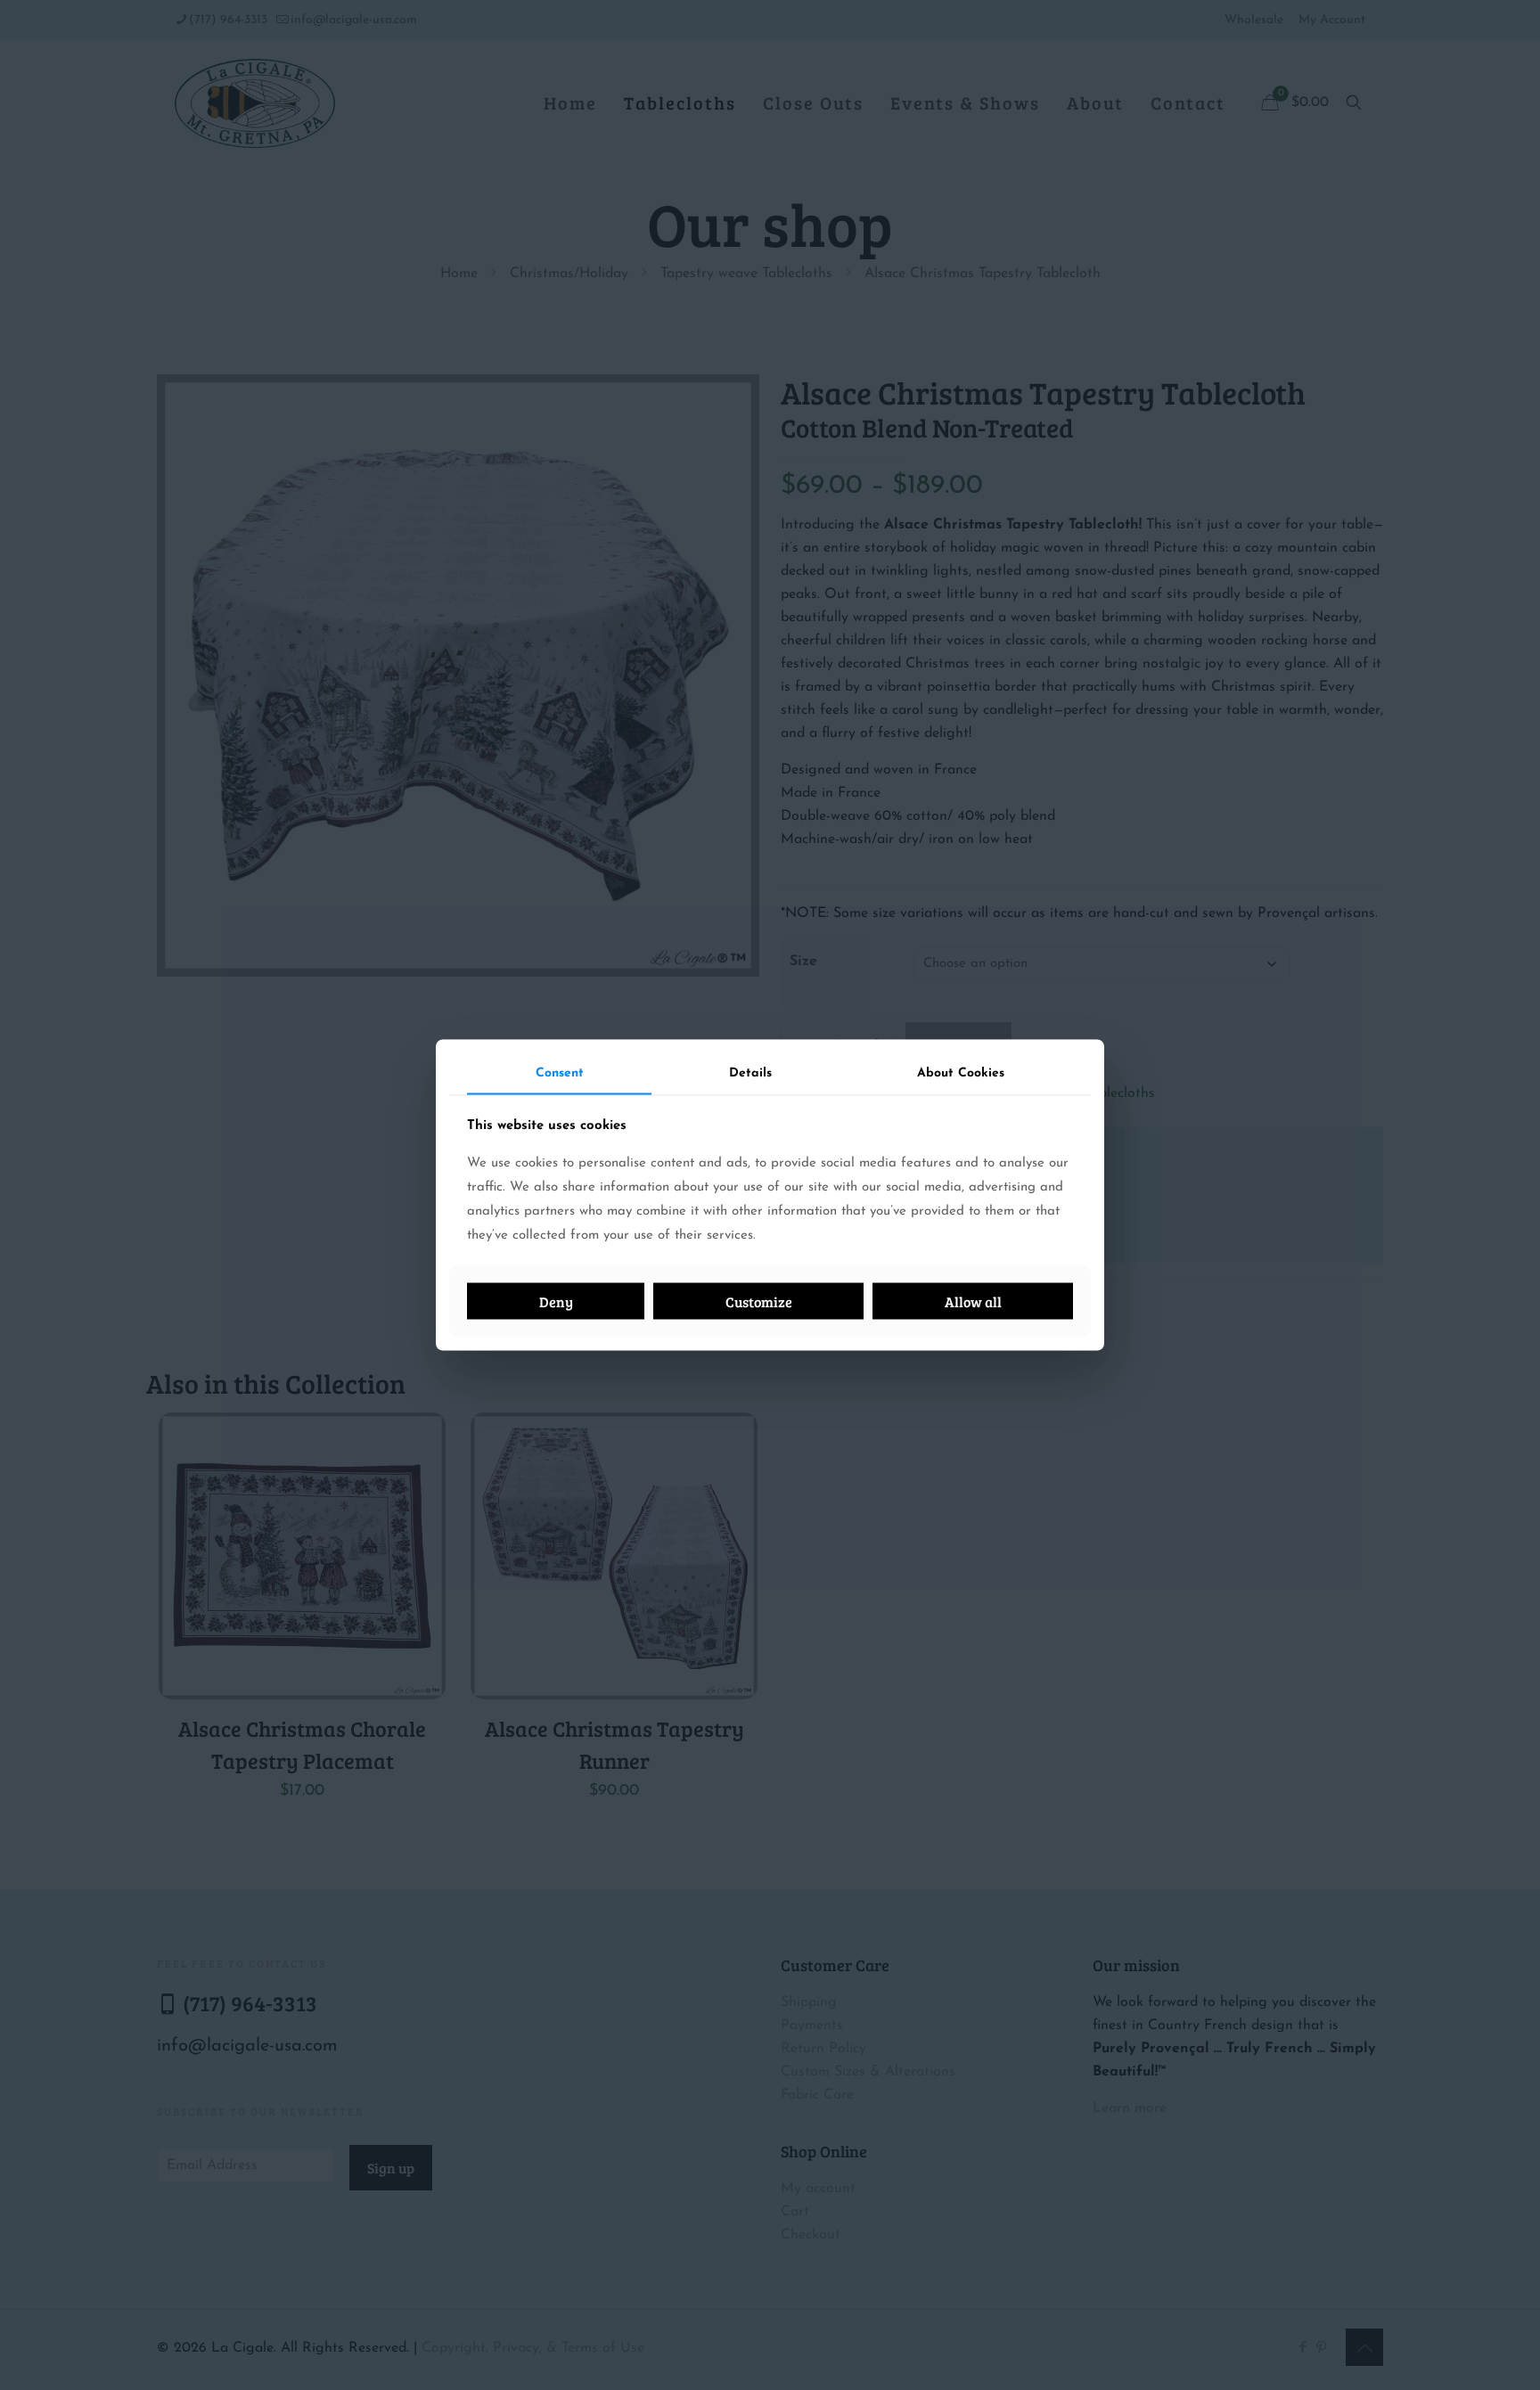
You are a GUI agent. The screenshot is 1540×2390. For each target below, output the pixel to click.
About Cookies (961, 1073)
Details (750, 1073)
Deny (556, 1301)
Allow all (973, 1301)
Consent (560, 1073)
